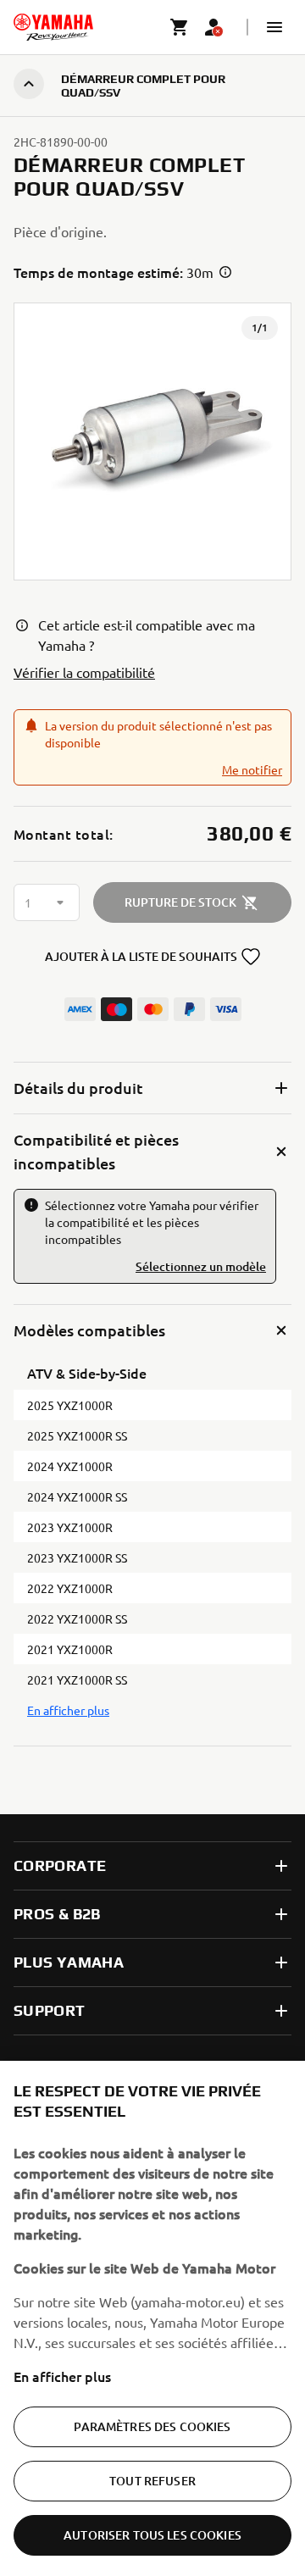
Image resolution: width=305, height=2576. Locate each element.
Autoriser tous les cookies (152, 2535)
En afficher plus (62, 2376)
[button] (274, 27)
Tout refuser (152, 2481)
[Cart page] (180, 27)
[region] (152, 2318)
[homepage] (53, 27)
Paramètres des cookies (152, 2426)
